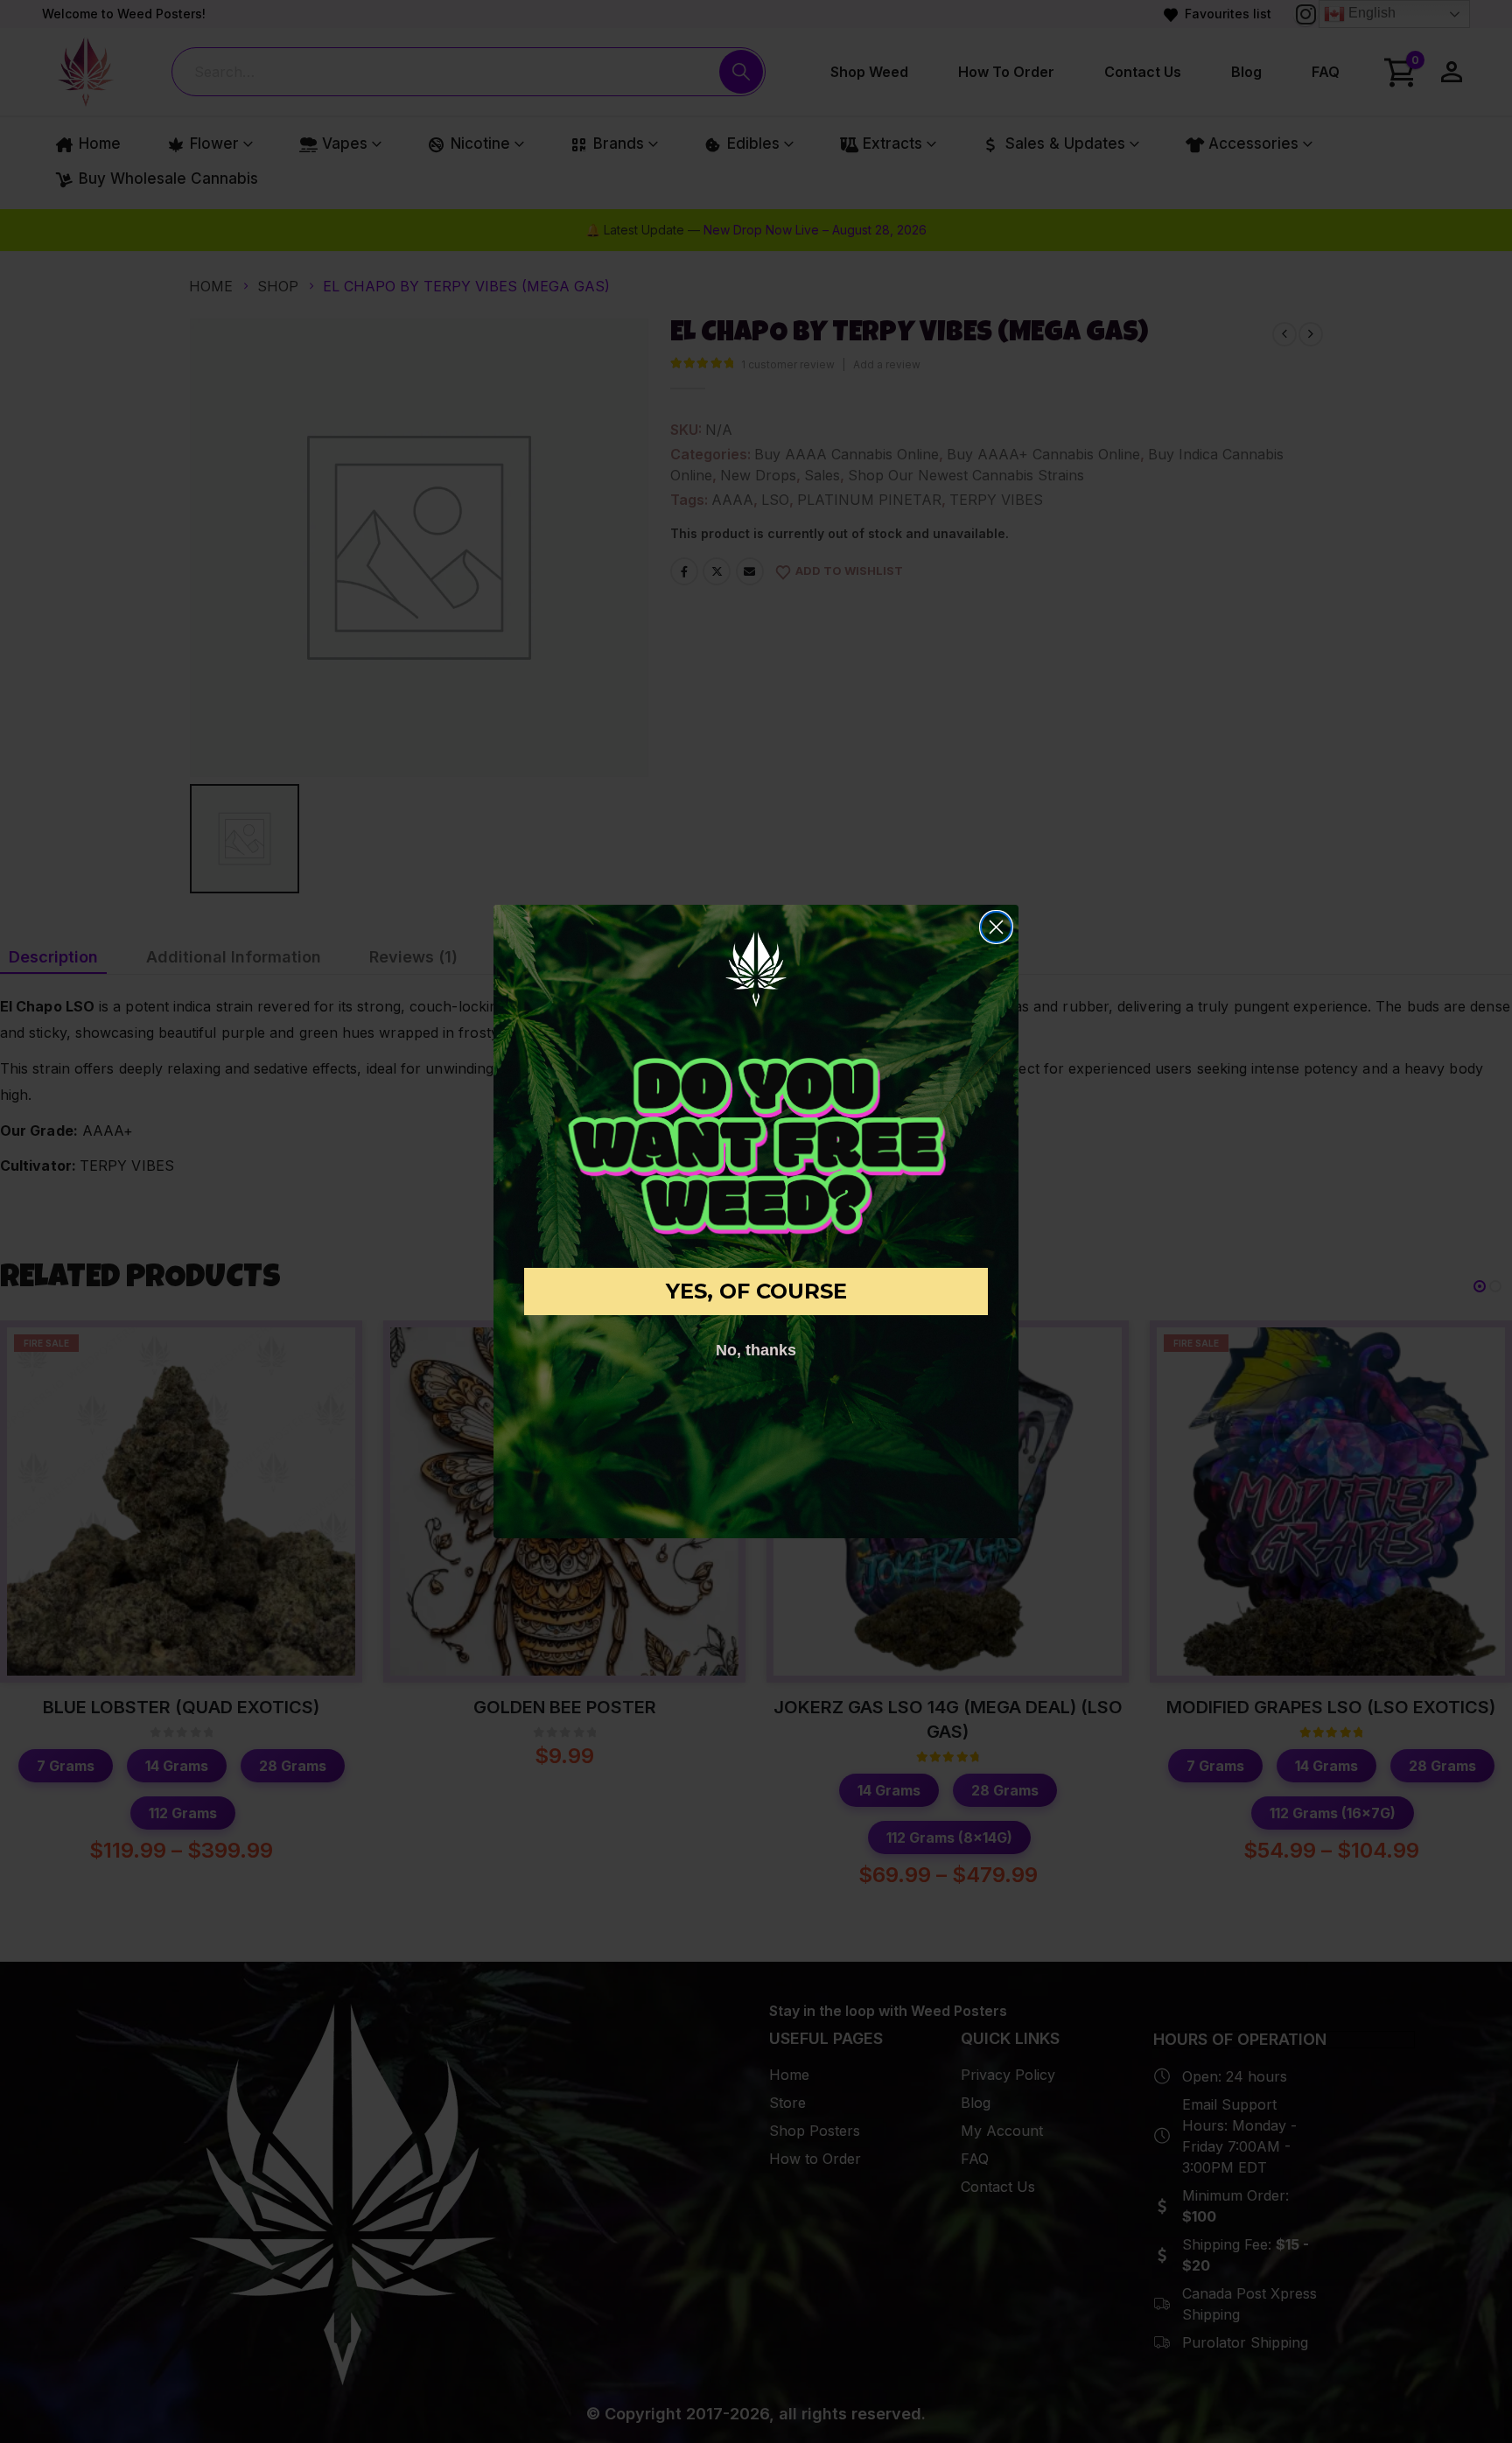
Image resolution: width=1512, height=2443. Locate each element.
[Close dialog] (996, 927)
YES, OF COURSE (756, 1291)
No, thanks (756, 1350)
